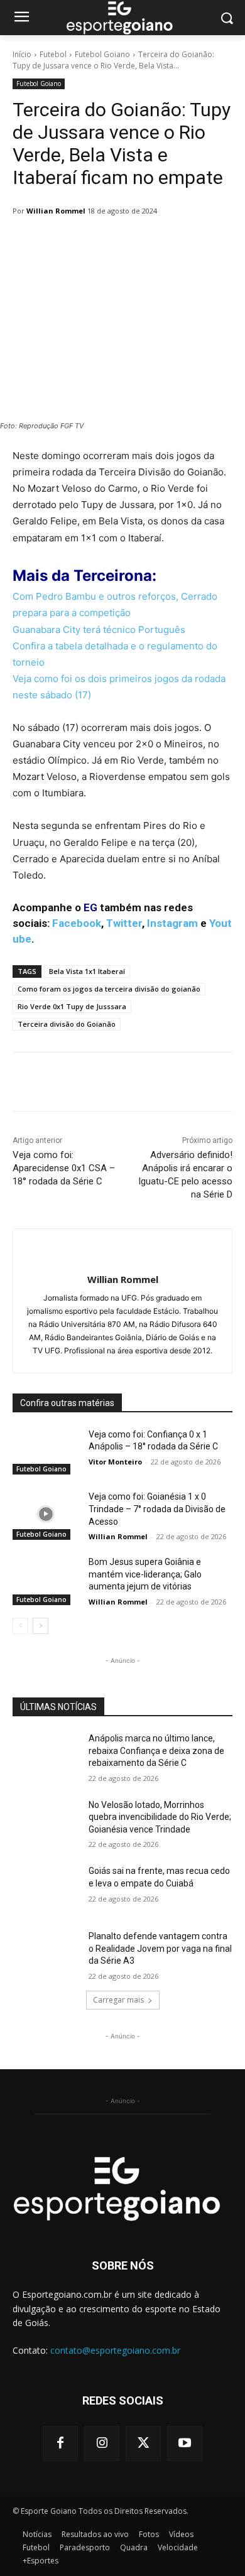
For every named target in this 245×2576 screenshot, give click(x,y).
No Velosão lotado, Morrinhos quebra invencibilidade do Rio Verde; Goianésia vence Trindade (160, 1817)
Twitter (124, 923)
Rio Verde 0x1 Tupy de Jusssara (72, 1006)
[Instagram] (102, 2443)
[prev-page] (20, 1626)
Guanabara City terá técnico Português (100, 630)
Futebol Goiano (102, 54)
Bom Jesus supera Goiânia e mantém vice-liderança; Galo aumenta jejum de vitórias (145, 1574)
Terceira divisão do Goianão (67, 1024)
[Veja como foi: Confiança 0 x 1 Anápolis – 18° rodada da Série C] (46, 1452)
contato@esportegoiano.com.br (115, 2350)
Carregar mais (118, 2000)
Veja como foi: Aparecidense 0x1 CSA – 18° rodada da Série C (64, 1168)
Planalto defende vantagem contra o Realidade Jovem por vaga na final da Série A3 (160, 1948)
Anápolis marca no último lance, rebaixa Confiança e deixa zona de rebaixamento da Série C (156, 1751)
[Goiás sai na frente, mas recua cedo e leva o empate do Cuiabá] (46, 1888)
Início (22, 54)
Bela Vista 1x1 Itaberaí (87, 971)
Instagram (172, 923)
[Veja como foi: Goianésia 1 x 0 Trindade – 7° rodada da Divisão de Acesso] (46, 1514)
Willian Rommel (56, 211)
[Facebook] (60, 2443)
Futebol (53, 54)
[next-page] (41, 1626)
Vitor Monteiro (115, 1462)
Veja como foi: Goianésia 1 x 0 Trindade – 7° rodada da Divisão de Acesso (157, 1509)
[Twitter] (143, 2443)
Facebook (77, 923)
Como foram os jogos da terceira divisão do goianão (109, 989)
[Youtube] (185, 2443)
